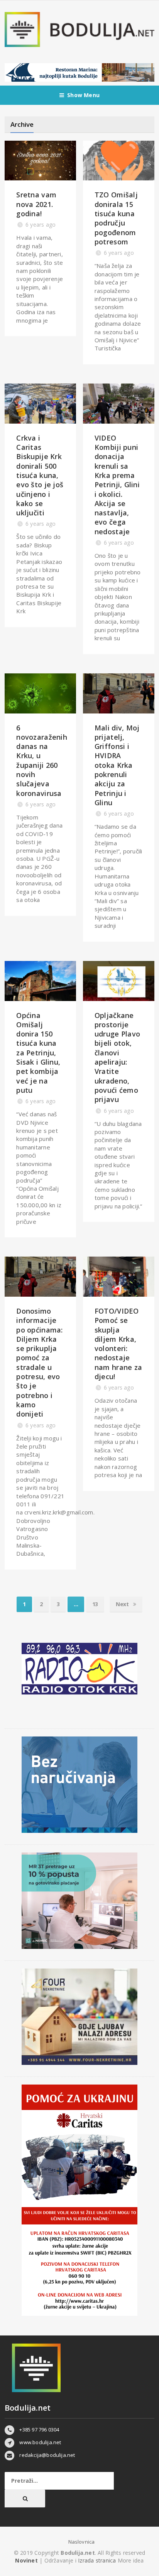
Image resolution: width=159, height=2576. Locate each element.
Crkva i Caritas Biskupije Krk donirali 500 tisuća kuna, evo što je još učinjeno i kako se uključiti (40, 475)
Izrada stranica (98, 2560)
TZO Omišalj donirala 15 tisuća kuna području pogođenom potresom (116, 218)
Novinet (26, 2560)
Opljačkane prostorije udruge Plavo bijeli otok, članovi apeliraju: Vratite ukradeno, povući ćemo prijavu (117, 1057)
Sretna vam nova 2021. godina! (36, 204)
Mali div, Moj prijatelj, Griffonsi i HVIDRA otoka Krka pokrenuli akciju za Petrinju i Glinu (117, 765)
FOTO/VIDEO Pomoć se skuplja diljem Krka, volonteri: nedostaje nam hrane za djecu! (118, 1344)
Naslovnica (82, 2542)
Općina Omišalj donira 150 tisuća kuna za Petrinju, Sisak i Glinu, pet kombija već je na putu (38, 1053)
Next (123, 1604)
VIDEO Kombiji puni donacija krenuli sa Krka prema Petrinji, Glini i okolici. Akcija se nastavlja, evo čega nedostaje (117, 485)
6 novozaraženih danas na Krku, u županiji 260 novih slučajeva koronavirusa (42, 761)
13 (95, 1604)
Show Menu (83, 95)
